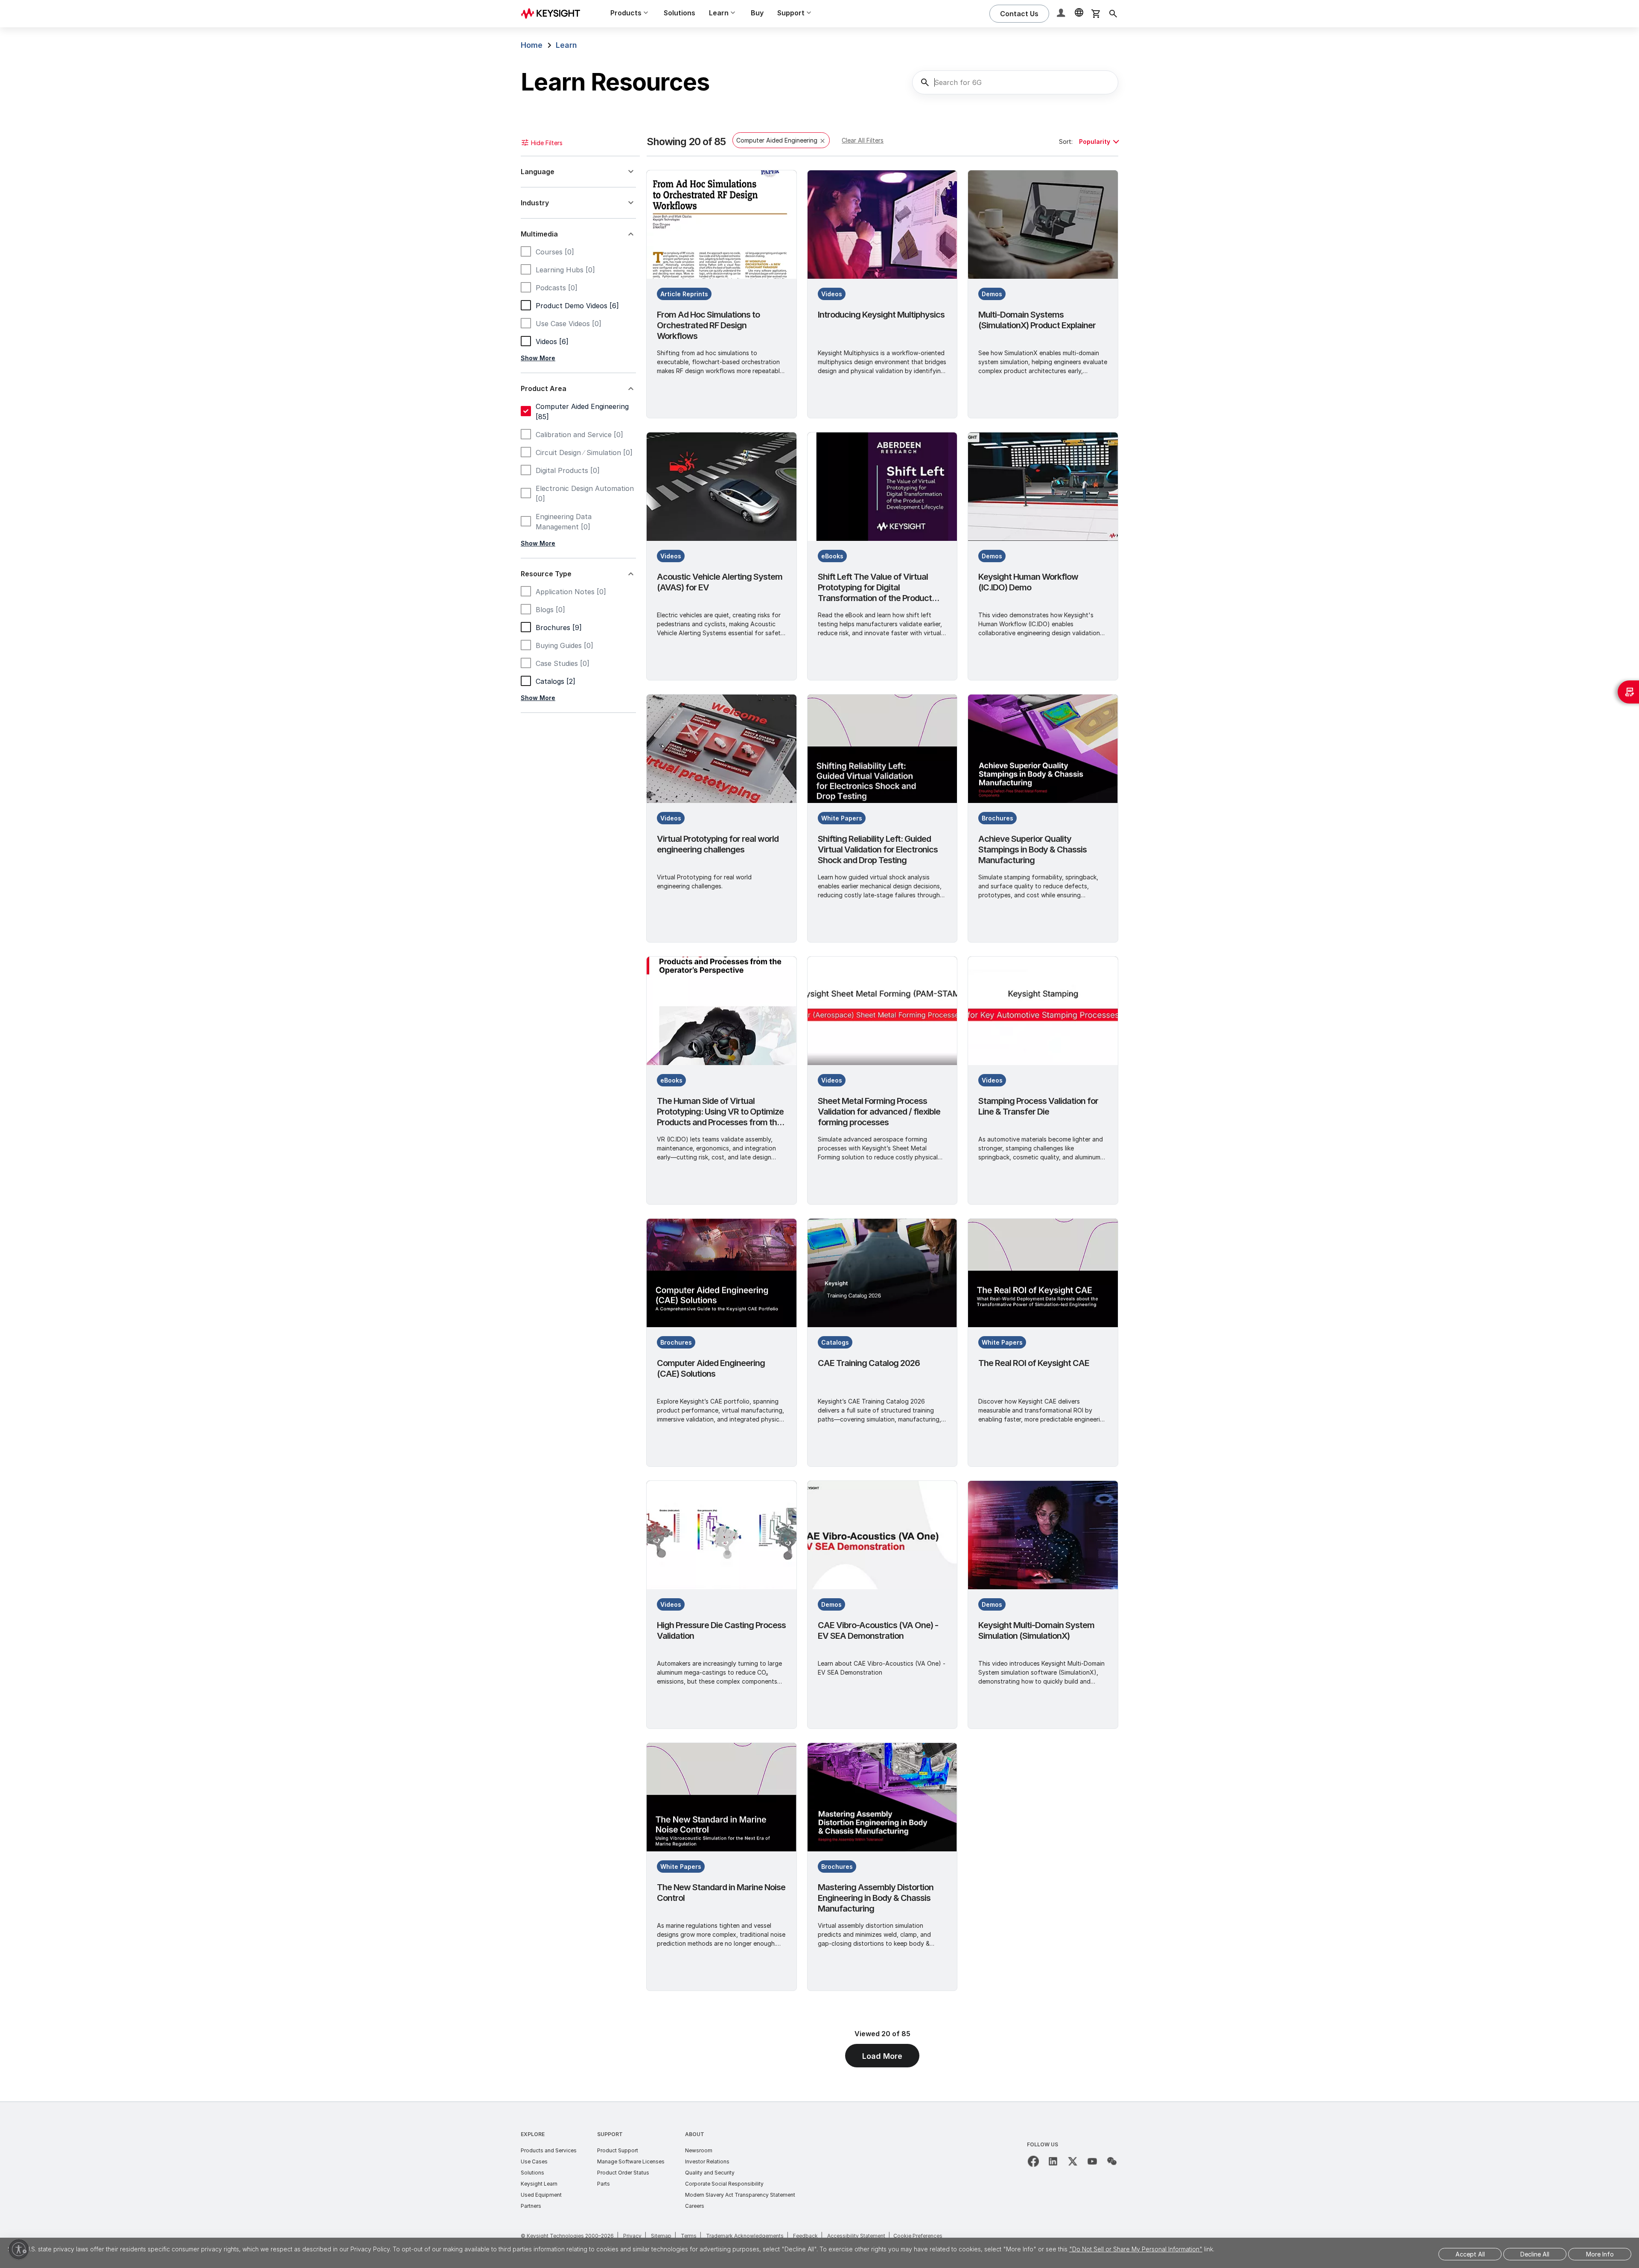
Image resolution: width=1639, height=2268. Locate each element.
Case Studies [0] (563, 663)
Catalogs (835, 1342)
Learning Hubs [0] (565, 270)
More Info (1600, 2254)
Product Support (618, 2150)
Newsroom (699, 2150)
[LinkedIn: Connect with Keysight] (1053, 2161)
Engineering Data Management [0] (564, 522)
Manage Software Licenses (631, 2161)
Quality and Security (710, 2173)
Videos (832, 294)
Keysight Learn (539, 2184)
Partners (531, 2206)
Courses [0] (555, 252)
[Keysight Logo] (554, 14)
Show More (538, 358)
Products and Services (549, 2150)
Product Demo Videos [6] (577, 306)
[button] (1062, 14)
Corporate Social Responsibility (724, 2184)
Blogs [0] (550, 610)
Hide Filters (547, 143)
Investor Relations (707, 2161)
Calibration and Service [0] (579, 435)
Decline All (1535, 2254)
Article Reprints (684, 294)
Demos (992, 294)
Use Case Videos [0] (569, 324)
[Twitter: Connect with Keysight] (1073, 2161)
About (695, 2134)
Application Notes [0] (571, 592)
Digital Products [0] (568, 470)
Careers (695, 2206)
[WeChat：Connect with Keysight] (1112, 2161)
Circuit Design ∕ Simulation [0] (584, 452)
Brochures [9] (559, 628)
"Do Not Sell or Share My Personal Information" (1136, 2249)
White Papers (842, 818)
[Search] (1113, 14)
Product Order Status (623, 2173)
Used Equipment (541, 2195)
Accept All (1470, 2254)
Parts (604, 2184)
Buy (757, 13)
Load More (882, 2056)
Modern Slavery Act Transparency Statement (740, 2195)
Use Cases (534, 2161)
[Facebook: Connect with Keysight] (1033, 2161)
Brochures (997, 818)
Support (610, 2134)
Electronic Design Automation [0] (585, 493)
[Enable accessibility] (19, 2249)
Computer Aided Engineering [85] (582, 412)
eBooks (832, 556)
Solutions (680, 13)
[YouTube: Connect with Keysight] (1092, 2161)
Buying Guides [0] (564, 645)
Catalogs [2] (556, 681)
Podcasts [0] (557, 288)
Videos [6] (552, 342)
